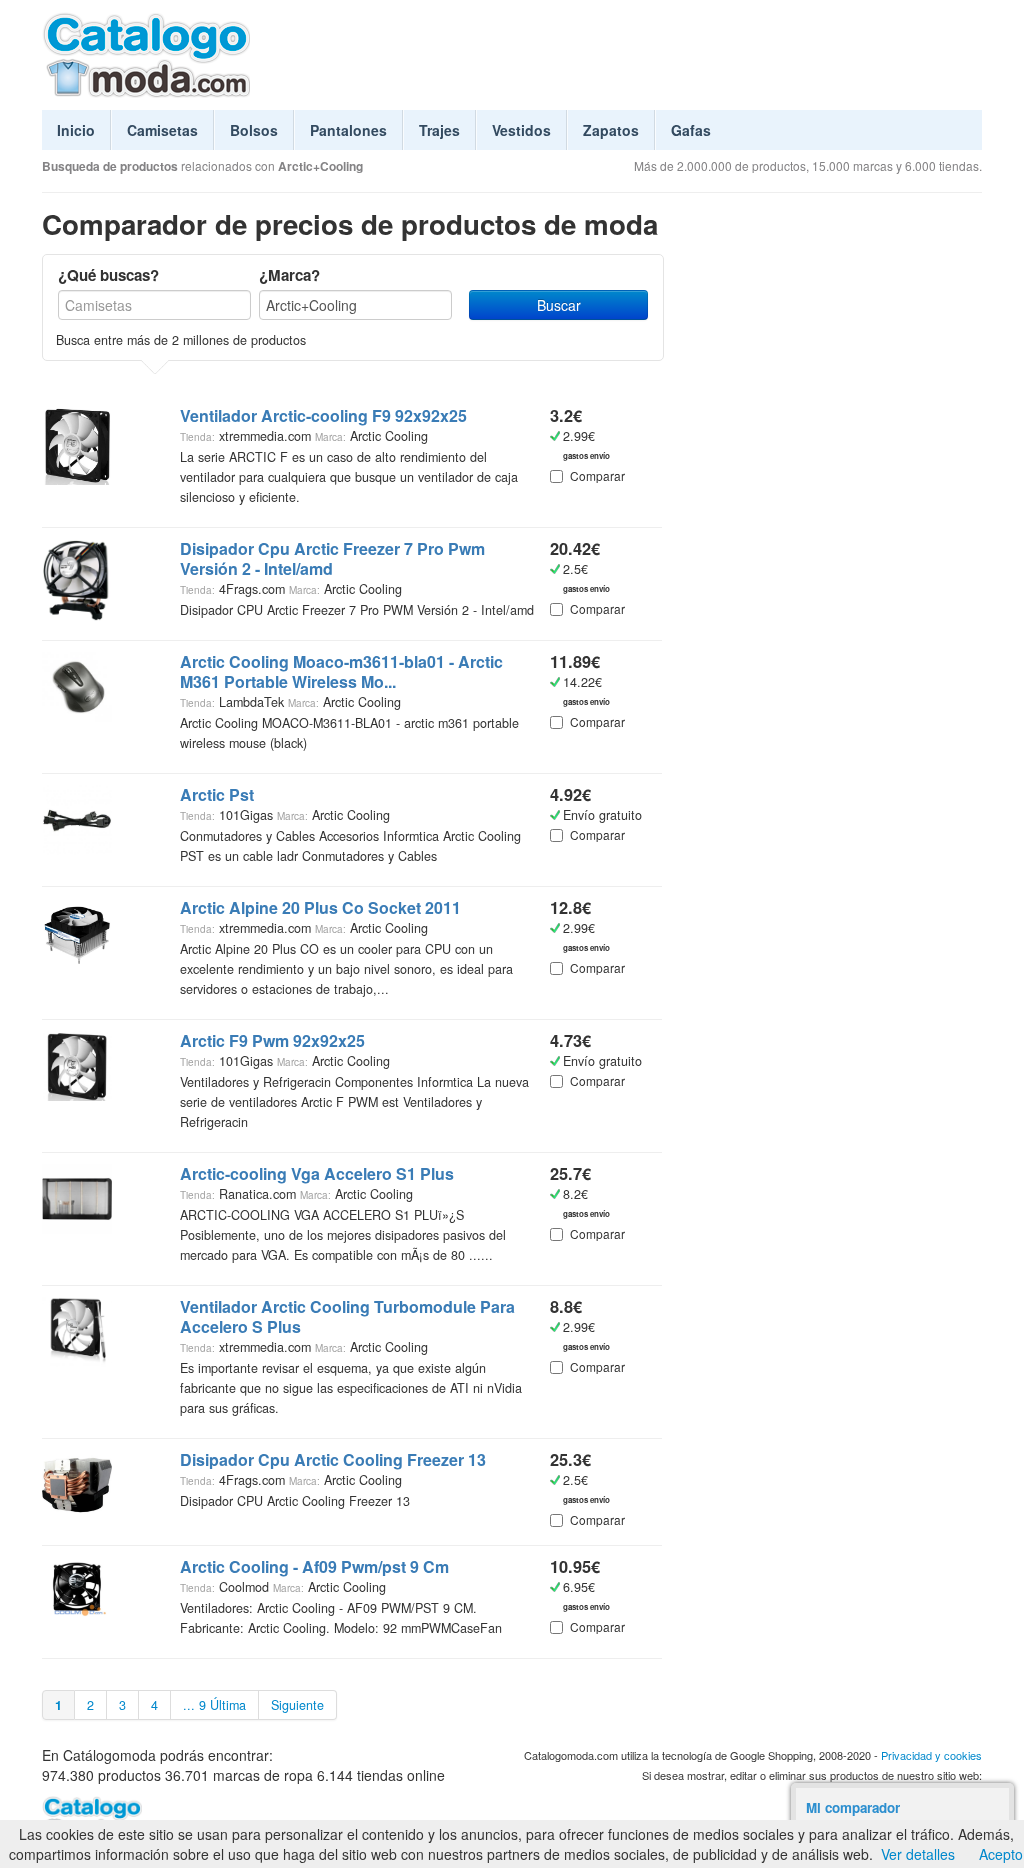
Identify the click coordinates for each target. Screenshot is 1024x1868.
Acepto (1001, 1854)
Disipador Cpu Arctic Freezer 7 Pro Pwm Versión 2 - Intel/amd (332, 559)
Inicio (76, 130)
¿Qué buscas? (108, 275)
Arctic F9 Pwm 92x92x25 (272, 1041)
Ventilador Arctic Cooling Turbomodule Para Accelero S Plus (347, 1317)
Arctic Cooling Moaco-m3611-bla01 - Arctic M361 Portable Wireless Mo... (341, 672)
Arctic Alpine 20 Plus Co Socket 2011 (320, 908)
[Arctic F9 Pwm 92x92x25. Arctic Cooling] (77, 1064)
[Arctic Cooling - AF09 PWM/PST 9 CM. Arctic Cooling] (77, 1585)
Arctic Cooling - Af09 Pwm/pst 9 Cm (314, 1567)
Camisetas (162, 130)
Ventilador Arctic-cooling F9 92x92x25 (323, 416)
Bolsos (254, 130)
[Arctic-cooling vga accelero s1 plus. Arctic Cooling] (77, 1197)
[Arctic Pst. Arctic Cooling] (77, 818)
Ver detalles (918, 1854)
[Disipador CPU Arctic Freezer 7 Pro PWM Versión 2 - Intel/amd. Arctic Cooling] (77, 579)
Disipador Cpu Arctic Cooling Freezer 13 (333, 1460)
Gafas (691, 130)
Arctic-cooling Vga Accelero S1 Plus (317, 1174)
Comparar (597, 475)
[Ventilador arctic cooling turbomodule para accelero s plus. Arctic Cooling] (77, 1330)
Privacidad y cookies (931, 1755)
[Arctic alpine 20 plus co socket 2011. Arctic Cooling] (77, 931)
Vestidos (521, 130)
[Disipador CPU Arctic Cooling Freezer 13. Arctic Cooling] (77, 1483)
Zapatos (611, 130)
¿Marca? (289, 275)
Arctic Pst (217, 795)
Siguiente (297, 1705)
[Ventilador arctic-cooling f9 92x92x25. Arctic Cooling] (77, 444)
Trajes (439, 130)
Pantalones (348, 130)
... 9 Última (214, 1705)
